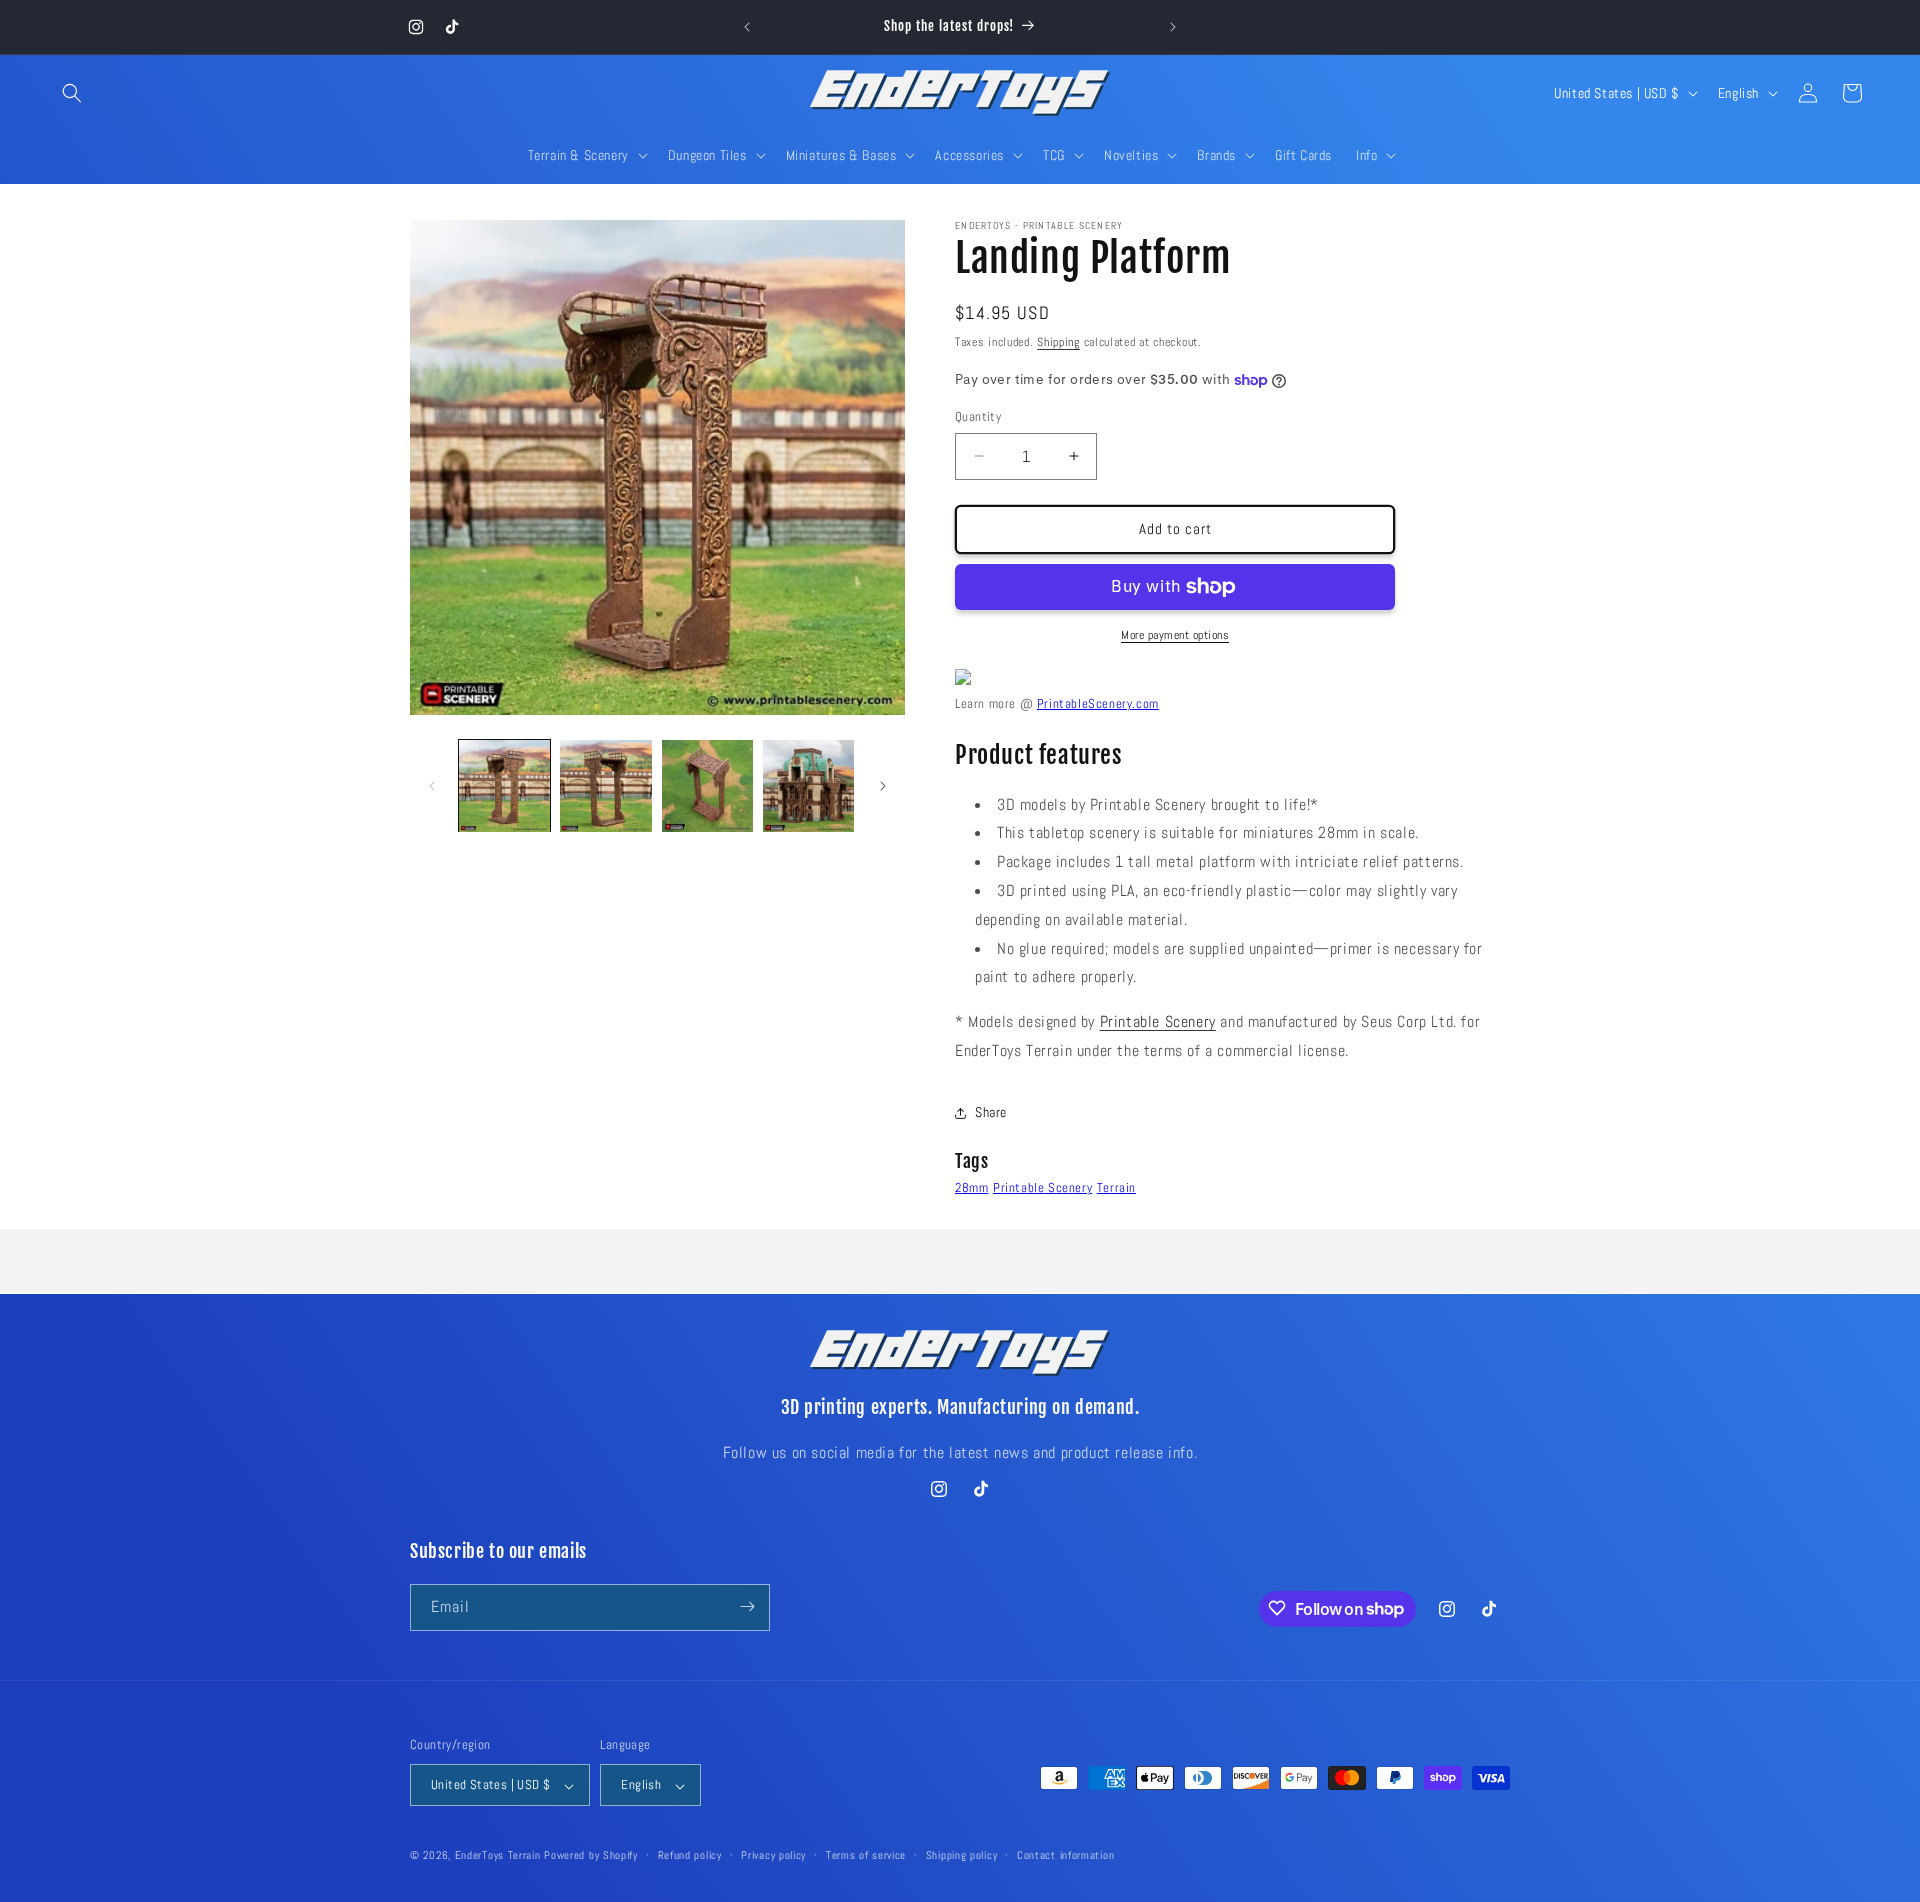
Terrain (1116, 1187)
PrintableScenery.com (1098, 703)
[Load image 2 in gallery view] (605, 785)
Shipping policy (962, 1855)
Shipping (1058, 342)
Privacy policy (773, 1855)
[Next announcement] (1173, 27)
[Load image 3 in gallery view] (707, 785)
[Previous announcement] (747, 27)
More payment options (1175, 635)
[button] (72, 93)
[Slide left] (432, 786)
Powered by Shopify (591, 1856)
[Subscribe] (747, 1606)
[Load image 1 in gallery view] (504, 785)
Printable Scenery (1158, 1021)
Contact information (1065, 1855)
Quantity (978, 416)
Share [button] (991, 1112)
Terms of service (866, 1855)
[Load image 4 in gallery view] (808, 785)
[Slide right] (883, 786)
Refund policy (690, 1855)
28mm (971, 1187)
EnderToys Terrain (498, 1856)
